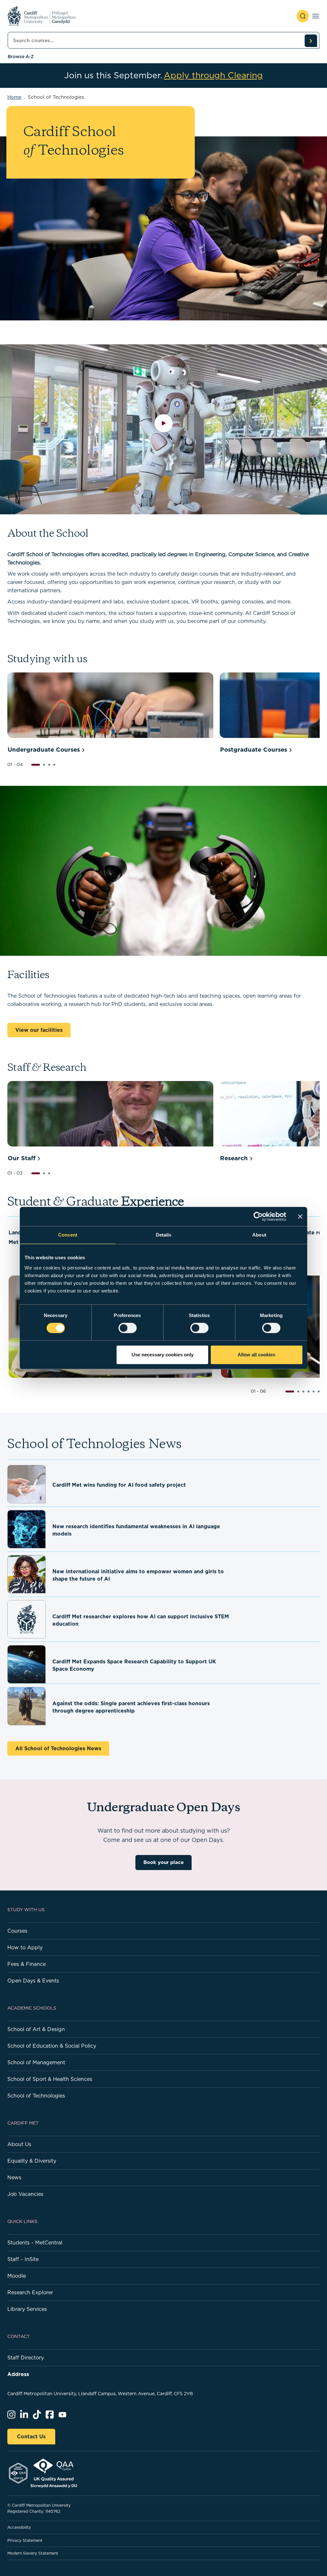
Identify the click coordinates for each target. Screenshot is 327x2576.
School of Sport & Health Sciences (50, 2079)
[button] (36, 765)
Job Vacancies (25, 2194)
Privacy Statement (25, 2540)
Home (14, 97)
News (14, 2177)
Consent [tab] (68, 1235)
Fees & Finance (27, 1964)
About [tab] (259, 1235)
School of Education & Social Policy (52, 2046)
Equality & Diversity (32, 2161)
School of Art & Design (36, 2029)
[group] (110, 714)
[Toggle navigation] (316, 16)
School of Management (36, 2062)
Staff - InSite (23, 2259)
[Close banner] (300, 1216)
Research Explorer (30, 2292)
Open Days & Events (33, 1981)
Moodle (17, 2276)
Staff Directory (26, 2357)
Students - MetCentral (35, 2242)
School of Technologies (36, 2096)
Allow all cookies (256, 1355)
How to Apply (25, 1947)
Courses (17, 1931)
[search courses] (311, 41)
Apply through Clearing (213, 75)
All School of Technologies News (58, 1748)
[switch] (128, 1328)
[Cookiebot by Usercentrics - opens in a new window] (258, 1216)
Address (18, 2374)
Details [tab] (164, 1235)
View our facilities (39, 1030)
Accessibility (19, 2527)
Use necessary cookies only (163, 1355)
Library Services (27, 2309)
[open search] (303, 16)
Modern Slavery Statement (33, 2553)
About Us (19, 2144)
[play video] (164, 429)
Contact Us (31, 2436)
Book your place (163, 1862)
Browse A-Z (21, 57)
